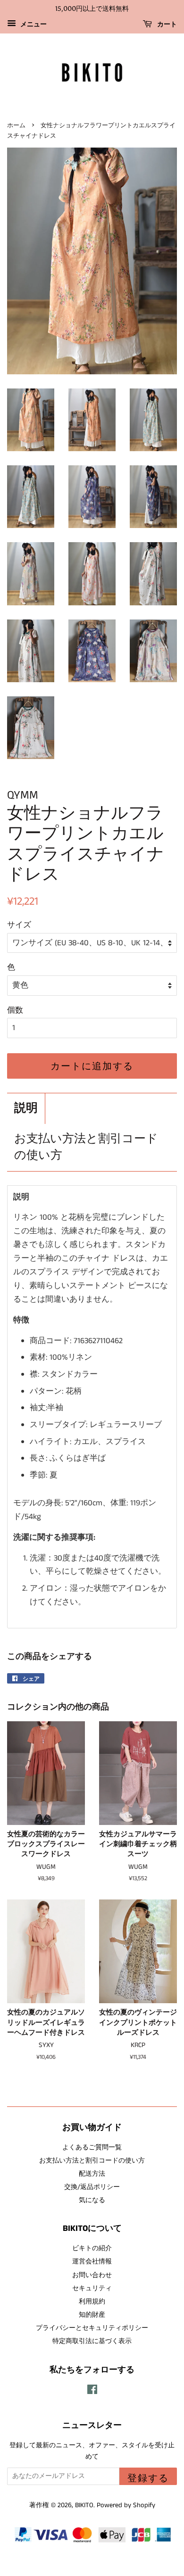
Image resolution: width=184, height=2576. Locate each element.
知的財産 (92, 2315)
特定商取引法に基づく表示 (92, 2341)
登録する (148, 2478)
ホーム (16, 125)
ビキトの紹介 (92, 2248)
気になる (92, 2200)
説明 (26, 1109)
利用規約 (92, 2302)
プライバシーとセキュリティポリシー (92, 2328)
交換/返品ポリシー (92, 2187)
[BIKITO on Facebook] (92, 2392)
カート (166, 24)
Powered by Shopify (126, 2505)
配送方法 (92, 2174)
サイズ (19, 925)
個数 (15, 1010)
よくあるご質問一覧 (92, 2147)
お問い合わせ (92, 2275)
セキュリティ (92, 2288)
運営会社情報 (92, 2262)
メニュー (33, 25)
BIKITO (84, 2505)
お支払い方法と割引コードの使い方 (86, 1148)
